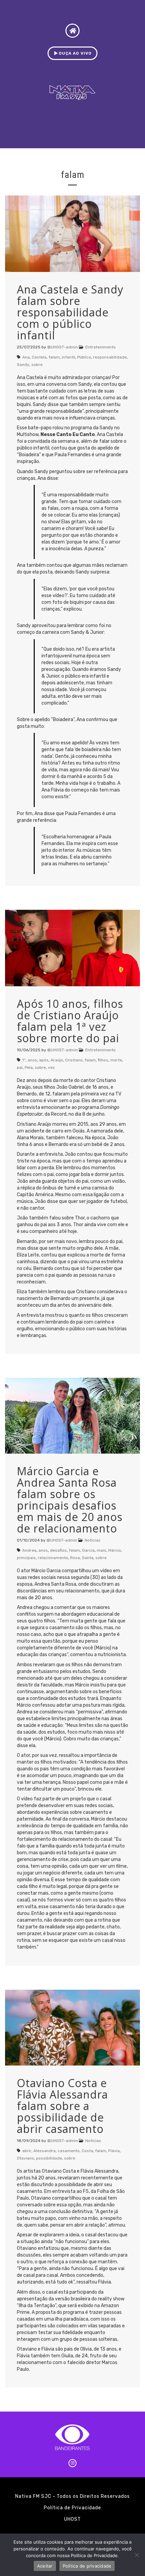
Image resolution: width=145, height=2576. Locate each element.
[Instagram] (72, 2463)
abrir (27, 2151)
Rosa (75, 1558)
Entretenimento (100, 347)
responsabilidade (110, 357)
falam (54, 357)
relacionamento (53, 1558)
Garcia (88, 1550)
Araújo (57, 1060)
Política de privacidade (87, 2566)
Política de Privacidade (72, 2508)
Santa (88, 1558)
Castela (39, 357)
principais (26, 1558)
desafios (58, 1550)
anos (32, 1060)
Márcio (115, 1550)
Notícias (93, 1540)
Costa (87, 2151)
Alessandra (45, 2151)
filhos (103, 1060)
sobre (37, 365)
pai (20, 1067)
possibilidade (49, 2158)
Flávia (114, 2151)
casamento (69, 2151)
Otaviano (25, 2158)
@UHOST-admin (63, 347)
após (44, 1060)
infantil (68, 357)
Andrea (29, 1550)
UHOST (72, 2519)
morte (116, 1060)
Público (84, 357)
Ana (26, 357)
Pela (29, 1067)
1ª (24, 1060)
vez (51, 1067)
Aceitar (45, 2566)
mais (101, 1550)
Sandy (23, 365)
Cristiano (74, 1060)
